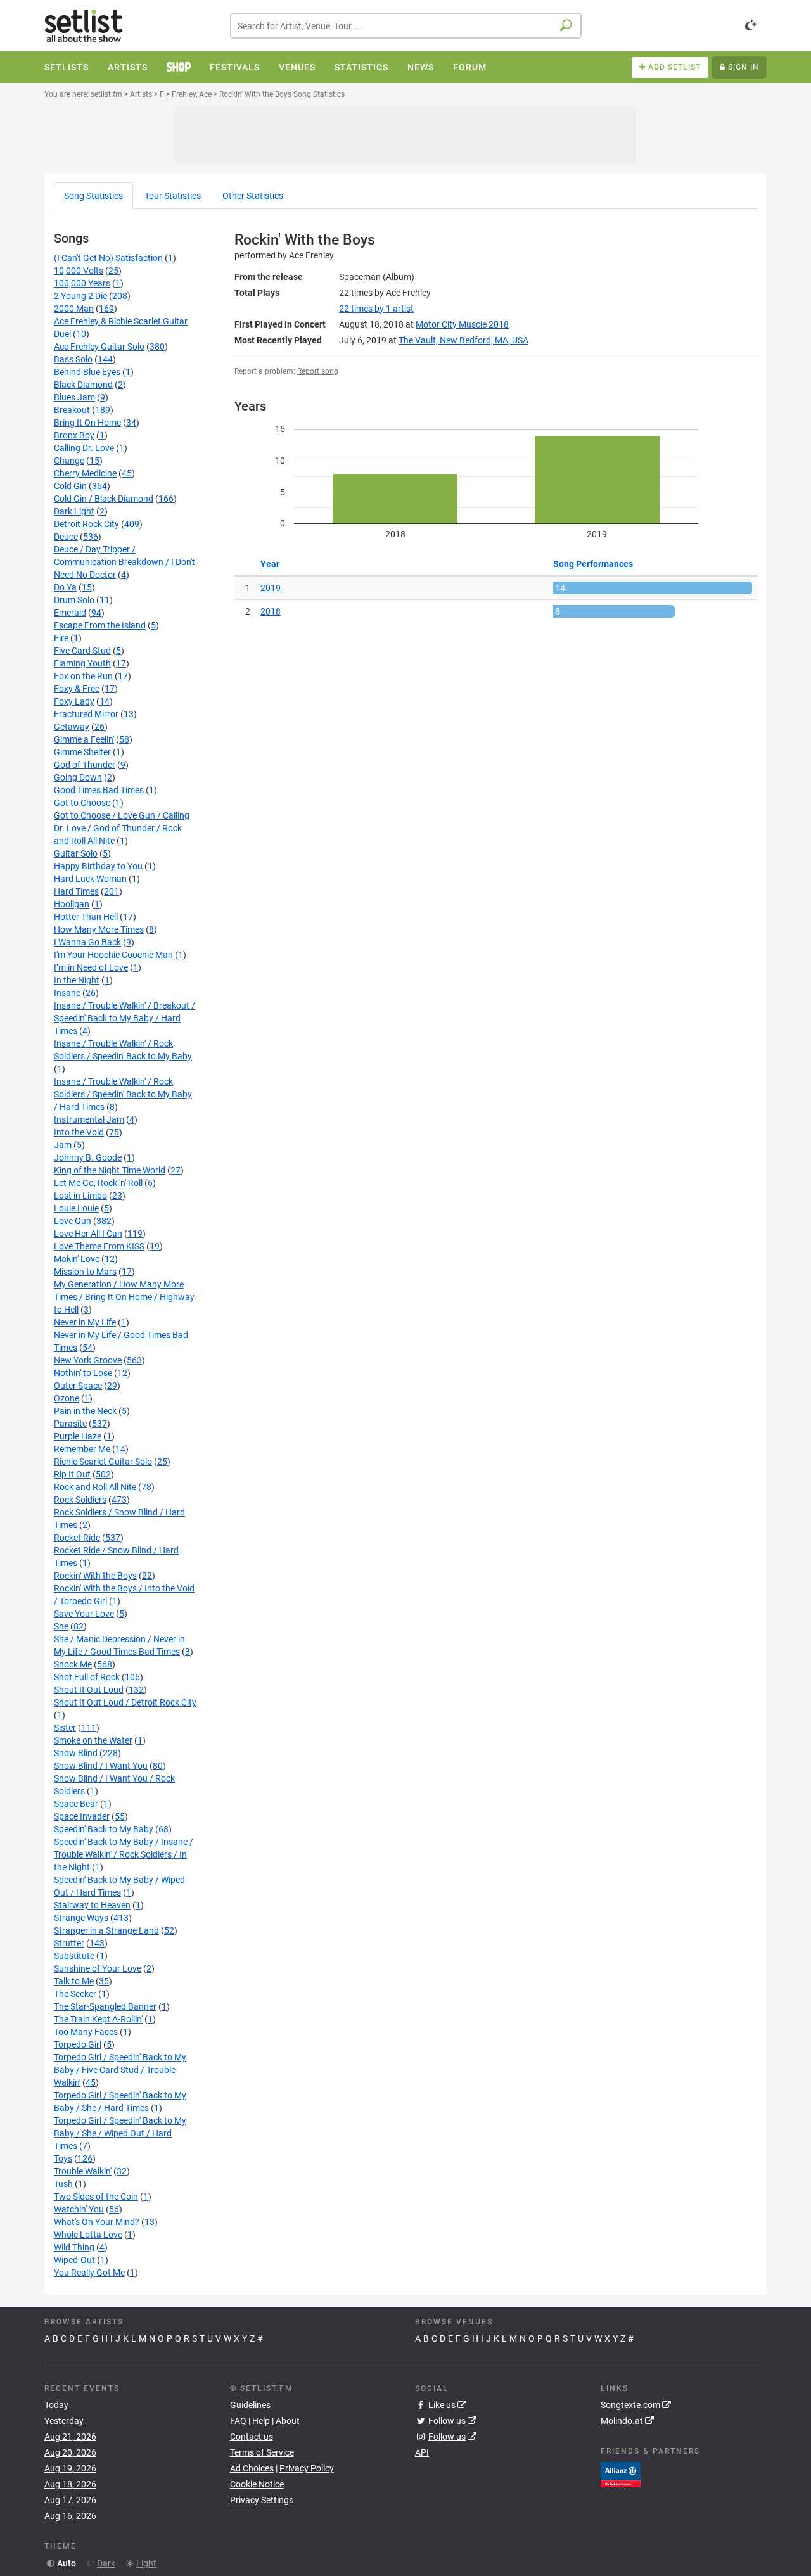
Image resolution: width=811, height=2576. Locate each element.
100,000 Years (82, 283)
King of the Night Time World (110, 1170)
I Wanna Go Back (87, 942)
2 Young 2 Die (80, 296)
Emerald (70, 613)
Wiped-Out (74, 2260)
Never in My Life (85, 1322)
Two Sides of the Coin (96, 2197)
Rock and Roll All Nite (95, 1487)
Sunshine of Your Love (98, 1968)
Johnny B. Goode (88, 1157)
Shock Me (73, 1664)
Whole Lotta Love (88, 2235)
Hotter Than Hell (86, 917)
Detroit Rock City (86, 524)
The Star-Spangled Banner (105, 2006)
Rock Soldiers (80, 1500)
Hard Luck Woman (90, 879)
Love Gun (73, 1221)
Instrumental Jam (89, 1119)
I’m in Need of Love (91, 967)
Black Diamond (83, 385)
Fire (61, 638)
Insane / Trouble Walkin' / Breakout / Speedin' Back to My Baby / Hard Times (125, 1018)
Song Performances (593, 564)
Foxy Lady (74, 701)
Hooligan (72, 904)
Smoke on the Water (93, 1740)
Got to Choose (82, 803)
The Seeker (75, 1994)
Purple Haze (78, 1436)
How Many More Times (99, 929)
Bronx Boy (74, 435)
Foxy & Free (77, 689)
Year (270, 564)
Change (69, 461)
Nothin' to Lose (83, 1373)
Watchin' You (79, 2209)
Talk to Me (74, 1981)
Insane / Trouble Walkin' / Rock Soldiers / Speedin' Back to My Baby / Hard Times (123, 1094)
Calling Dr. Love (84, 448)
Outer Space (78, 1386)
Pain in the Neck (85, 1411)
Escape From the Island (100, 625)
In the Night (77, 980)
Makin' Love (77, 1259)
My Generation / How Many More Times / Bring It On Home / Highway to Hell (124, 1297)
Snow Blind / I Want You (101, 1766)
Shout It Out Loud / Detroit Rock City (125, 1702)
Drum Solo (74, 600)
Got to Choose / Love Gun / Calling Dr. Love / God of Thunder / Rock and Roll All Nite (122, 828)
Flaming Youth (82, 663)
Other (253, 196)
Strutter (69, 1943)
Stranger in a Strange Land (106, 1930)
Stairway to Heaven (92, 1905)
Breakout (72, 410)
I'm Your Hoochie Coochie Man (113, 955)
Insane (67, 993)
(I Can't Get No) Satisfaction (108, 258)
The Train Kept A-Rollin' (98, 2019)
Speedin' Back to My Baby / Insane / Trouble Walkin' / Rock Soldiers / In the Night (124, 1854)
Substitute (74, 1956)
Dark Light (74, 511)
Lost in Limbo (80, 1196)
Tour (173, 196)
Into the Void (79, 1132)
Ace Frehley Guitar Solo (99, 347)
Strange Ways (81, 1918)
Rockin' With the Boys (95, 1576)
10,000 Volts (79, 271)
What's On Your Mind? (97, 2222)
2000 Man (74, 309)
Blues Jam (74, 397)
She (61, 1626)
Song (93, 196)
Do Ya (65, 587)
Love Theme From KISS (99, 1246)
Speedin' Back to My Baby (104, 1829)
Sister (65, 1728)
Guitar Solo (76, 853)
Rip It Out (72, 1474)
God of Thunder (85, 765)
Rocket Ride (77, 1538)
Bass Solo (73, 359)
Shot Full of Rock (87, 1677)
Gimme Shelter (82, 752)
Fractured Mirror (86, 714)
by (376, 309)
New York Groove (88, 1360)
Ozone (67, 1398)
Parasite (70, 1424)
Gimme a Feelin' (84, 739)
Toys (63, 2158)
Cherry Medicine (85, 473)
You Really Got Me (89, 2273)
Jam (63, 1145)
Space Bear (76, 1804)
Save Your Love (84, 1614)
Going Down (78, 777)
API (422, 2452)
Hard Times (76, 891)
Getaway (72, 727)
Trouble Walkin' (83, 2171)
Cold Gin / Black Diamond (104, 499)
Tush (63, 2184)
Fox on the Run (83, 676)
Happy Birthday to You (98, 866)
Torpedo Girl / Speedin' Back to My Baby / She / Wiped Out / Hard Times (120, 2133)
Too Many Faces (86, 2032)
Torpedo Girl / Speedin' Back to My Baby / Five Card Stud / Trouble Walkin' (120, 2070)
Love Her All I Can (88, 1234)
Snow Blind (76, 1753)
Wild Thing (74, 2247)
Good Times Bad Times (99, 790)
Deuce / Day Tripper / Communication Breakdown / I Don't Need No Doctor (125, 562)
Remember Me (82, 1449)
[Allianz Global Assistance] (621, 2473)
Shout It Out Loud (89, 1690)
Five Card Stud (82, 651)
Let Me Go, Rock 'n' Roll (98, 1183)
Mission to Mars (85, 1272)
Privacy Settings (262, 2500)
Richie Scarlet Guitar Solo (103, 1462)
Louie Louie (76, 1208)
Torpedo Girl (78, 2044)
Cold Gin (70, 486)
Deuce (66, 537)
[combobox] (406, 26)
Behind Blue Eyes (87, 372)
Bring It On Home (87, 423)
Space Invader (82, 1816)
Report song (318, 371)
